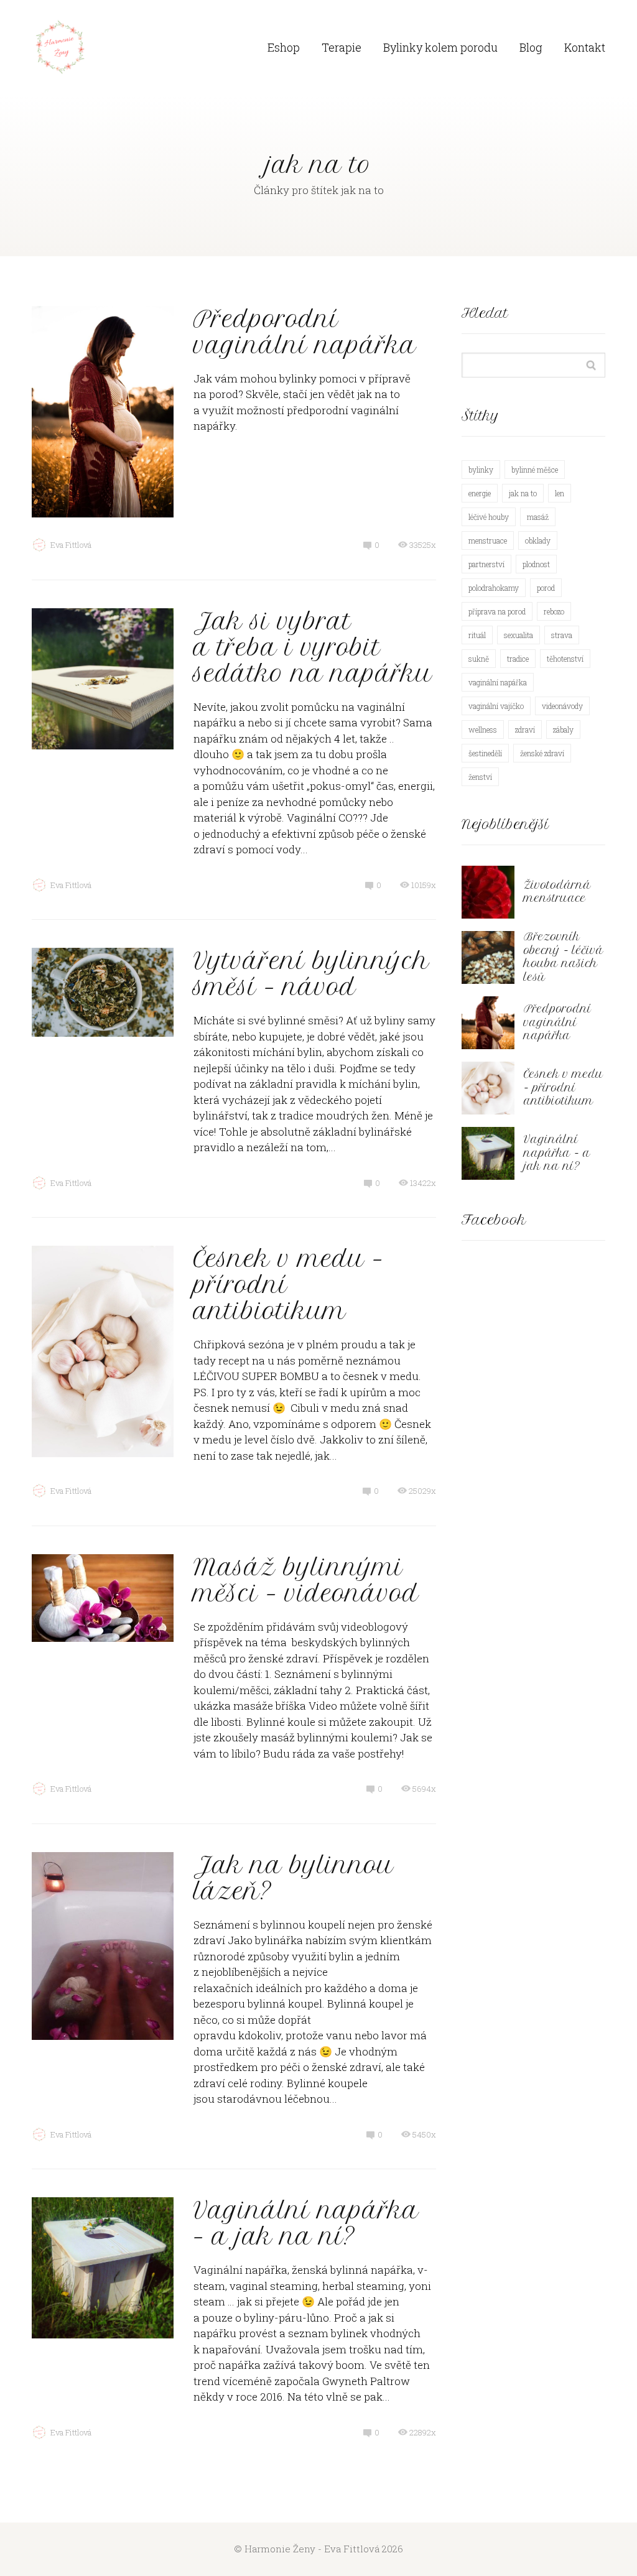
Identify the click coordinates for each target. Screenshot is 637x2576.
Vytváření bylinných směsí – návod (311, 974)
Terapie (342, 47)
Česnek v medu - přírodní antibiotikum (564, 1087)
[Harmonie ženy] (60, 48)
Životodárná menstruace (557, 892)
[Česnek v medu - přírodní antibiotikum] (488, 1088)
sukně (479, 659)
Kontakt (585, 47)
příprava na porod (497, 611)
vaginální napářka (498, 682)
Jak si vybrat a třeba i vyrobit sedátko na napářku (313, 647)
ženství (480, 777)
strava (562, 635)
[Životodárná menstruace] (488, 892)
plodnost (536, 564)
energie (480, 493)
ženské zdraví (542, 753)
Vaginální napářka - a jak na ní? (557, 1153)
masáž (538, 517)
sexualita (518, 635)
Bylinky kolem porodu (440, 47)
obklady (538, 540)
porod (546, 588)
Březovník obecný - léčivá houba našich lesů (564, 957)
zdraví (525, 730)
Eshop (284, 47)
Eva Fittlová (71, 545)
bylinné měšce (535, 470)
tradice (518, 659)
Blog (531, 47)
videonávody (562, 706)
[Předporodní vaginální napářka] (488, 1023)
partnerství (486, 564)
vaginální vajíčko (496, 706)
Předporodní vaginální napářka (305, 332)
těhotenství (565, 659)
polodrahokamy (494, 588)
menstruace (488, 540)
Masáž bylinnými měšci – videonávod (306, 1580)
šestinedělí (485, 753)
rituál (477, 635)
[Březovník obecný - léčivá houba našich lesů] (488, 957)
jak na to (523, 493)
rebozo (554, 611)
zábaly (563, 730)
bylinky (481, 470)
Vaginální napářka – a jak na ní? (306, 2223)
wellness (483, 730)
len (560, 493)
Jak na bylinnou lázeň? (294, 1878)
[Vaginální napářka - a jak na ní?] (488, 1153)
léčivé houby (489, 517)
